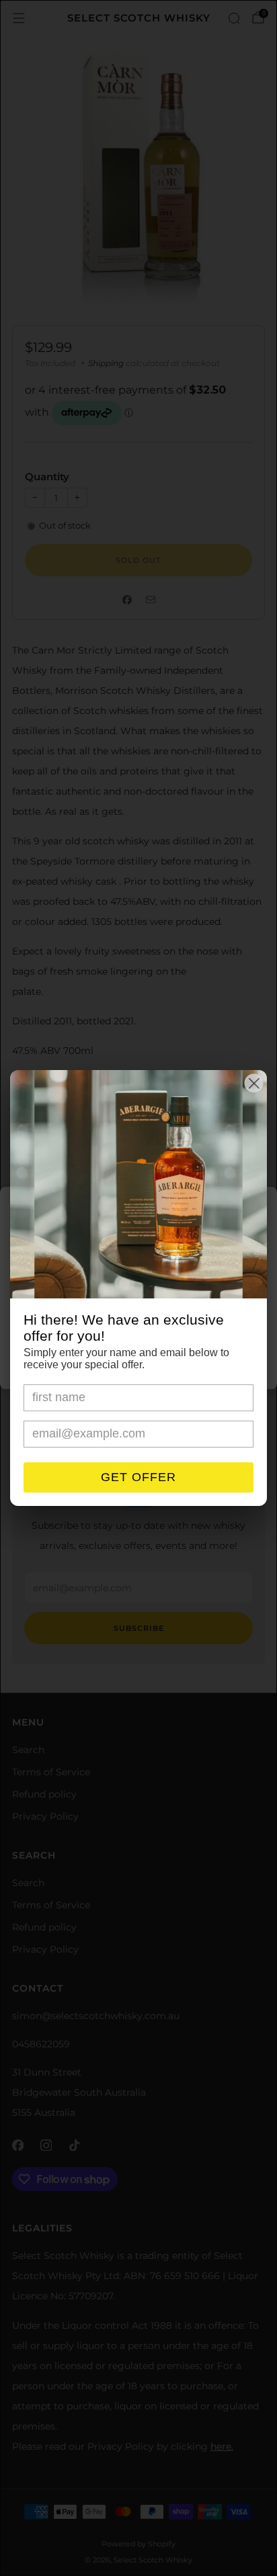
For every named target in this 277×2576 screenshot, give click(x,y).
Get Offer (138, 1477)
